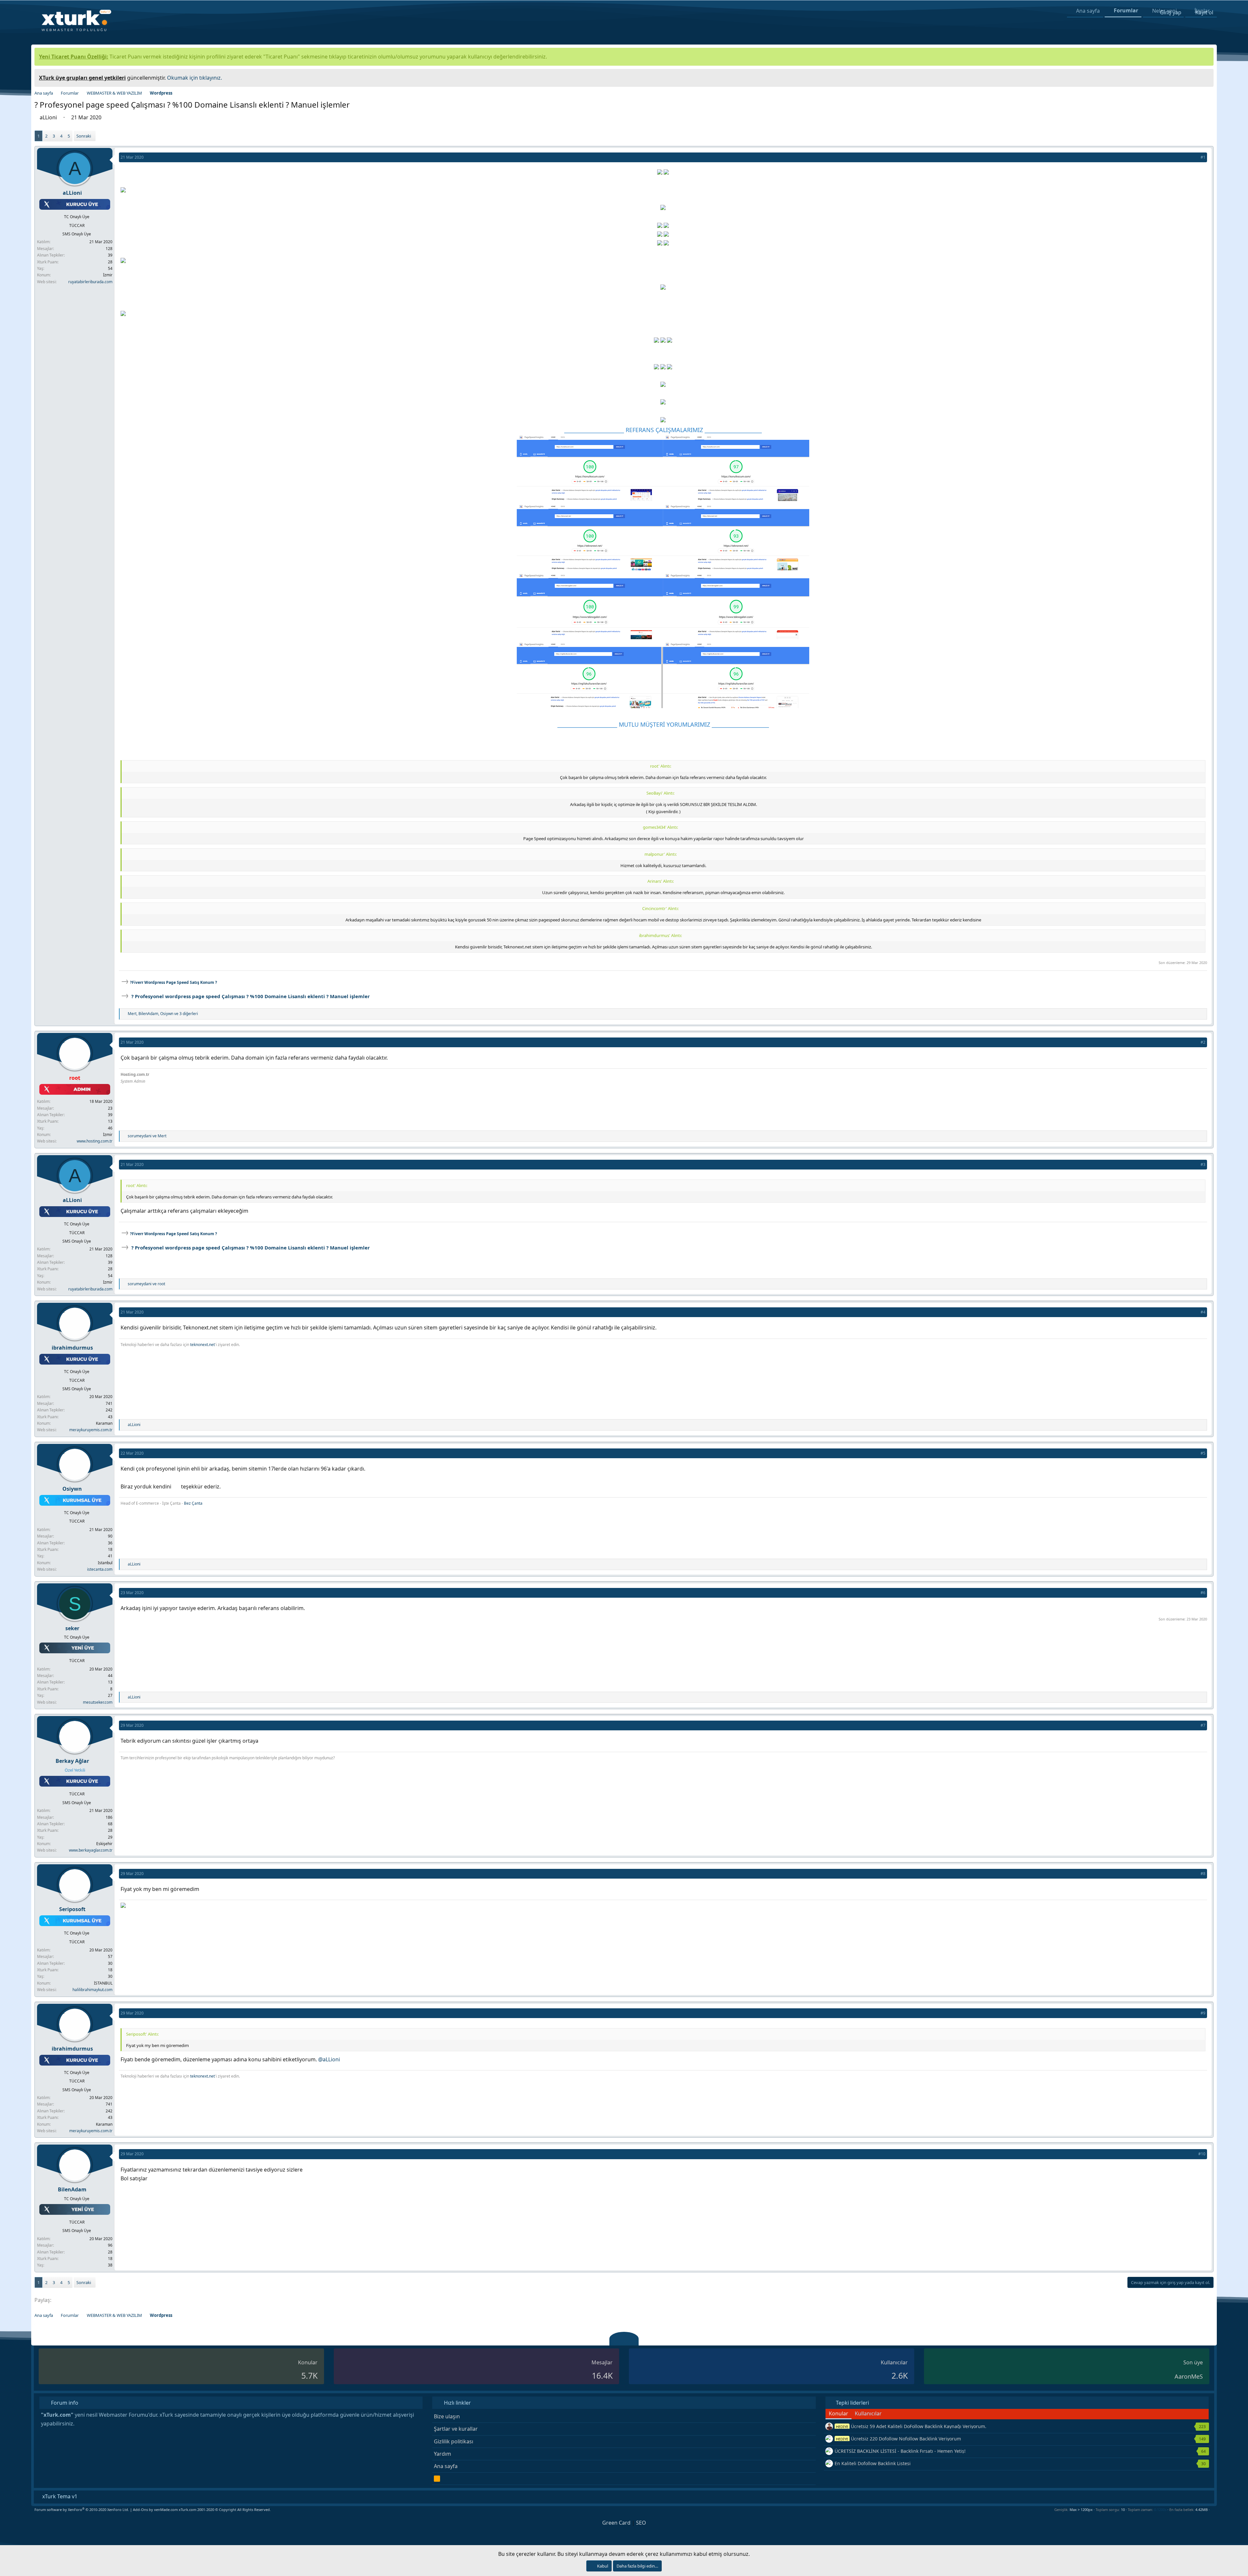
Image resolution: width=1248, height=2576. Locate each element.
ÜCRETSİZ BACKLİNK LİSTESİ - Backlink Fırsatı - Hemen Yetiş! (900, 2451)
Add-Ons (140, 2510)
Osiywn (73, 1489)
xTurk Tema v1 (59, 2496)
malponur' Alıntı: (661, 854)
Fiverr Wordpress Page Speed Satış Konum (174, 982)
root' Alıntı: (661, 766)
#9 (1203, 2013)
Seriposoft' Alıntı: (142, 2034)
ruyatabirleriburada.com (90, 282)
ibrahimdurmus (73, 1348)
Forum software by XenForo (82, 2510)
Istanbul (105, 1563)
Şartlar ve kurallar (456, 2429)
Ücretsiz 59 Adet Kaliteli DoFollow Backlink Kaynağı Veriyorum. (911, 2426)
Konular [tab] (838, 2413)
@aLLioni (329, 2059)
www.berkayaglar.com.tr (91, 1850)
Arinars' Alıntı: (661, 881)
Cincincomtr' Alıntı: (660, 908)
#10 (1202, 2154)
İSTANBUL (103, 1983)
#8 (1203, 1874)
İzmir (108, 275)
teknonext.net (202, 1345)
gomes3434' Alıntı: (660, 827)
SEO (641, 2523)
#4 (1203, 1312)
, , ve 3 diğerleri (163, 1014)
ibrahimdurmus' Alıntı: (660, 935)
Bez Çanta (193, 1503)
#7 (1203, 1725)
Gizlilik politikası (454, 2441)
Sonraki (84, 136)
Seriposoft (73, 1909)
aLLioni (49, 117)
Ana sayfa (446, 2466)
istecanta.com (100, 1569)
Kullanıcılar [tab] (868, 2413)
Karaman (104, 1423)
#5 (1203, 1453)
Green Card (616, 2523)
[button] (1212, 2510)
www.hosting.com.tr (95, 1141)
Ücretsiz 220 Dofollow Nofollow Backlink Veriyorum (898, 2439)
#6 (1203, 1593)
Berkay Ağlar (73, 1761)
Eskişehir (104, 1844)
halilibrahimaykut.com (92, 1990)
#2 (1203, 1042)
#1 (1203, 157)
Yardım (442, 2454)
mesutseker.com (98, 1702)
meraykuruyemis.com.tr (91, 1430)
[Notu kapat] (1206, 77)
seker (73, 1628)
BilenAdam (73, 2189)
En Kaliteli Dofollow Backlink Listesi (873, 2463)
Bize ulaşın (447, 2416)
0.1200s (1160, 2510)
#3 (1203, 1164)
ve (147, 1136)
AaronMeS (1189, 2376)
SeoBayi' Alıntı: (660, 793)
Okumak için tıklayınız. (195, 78)
